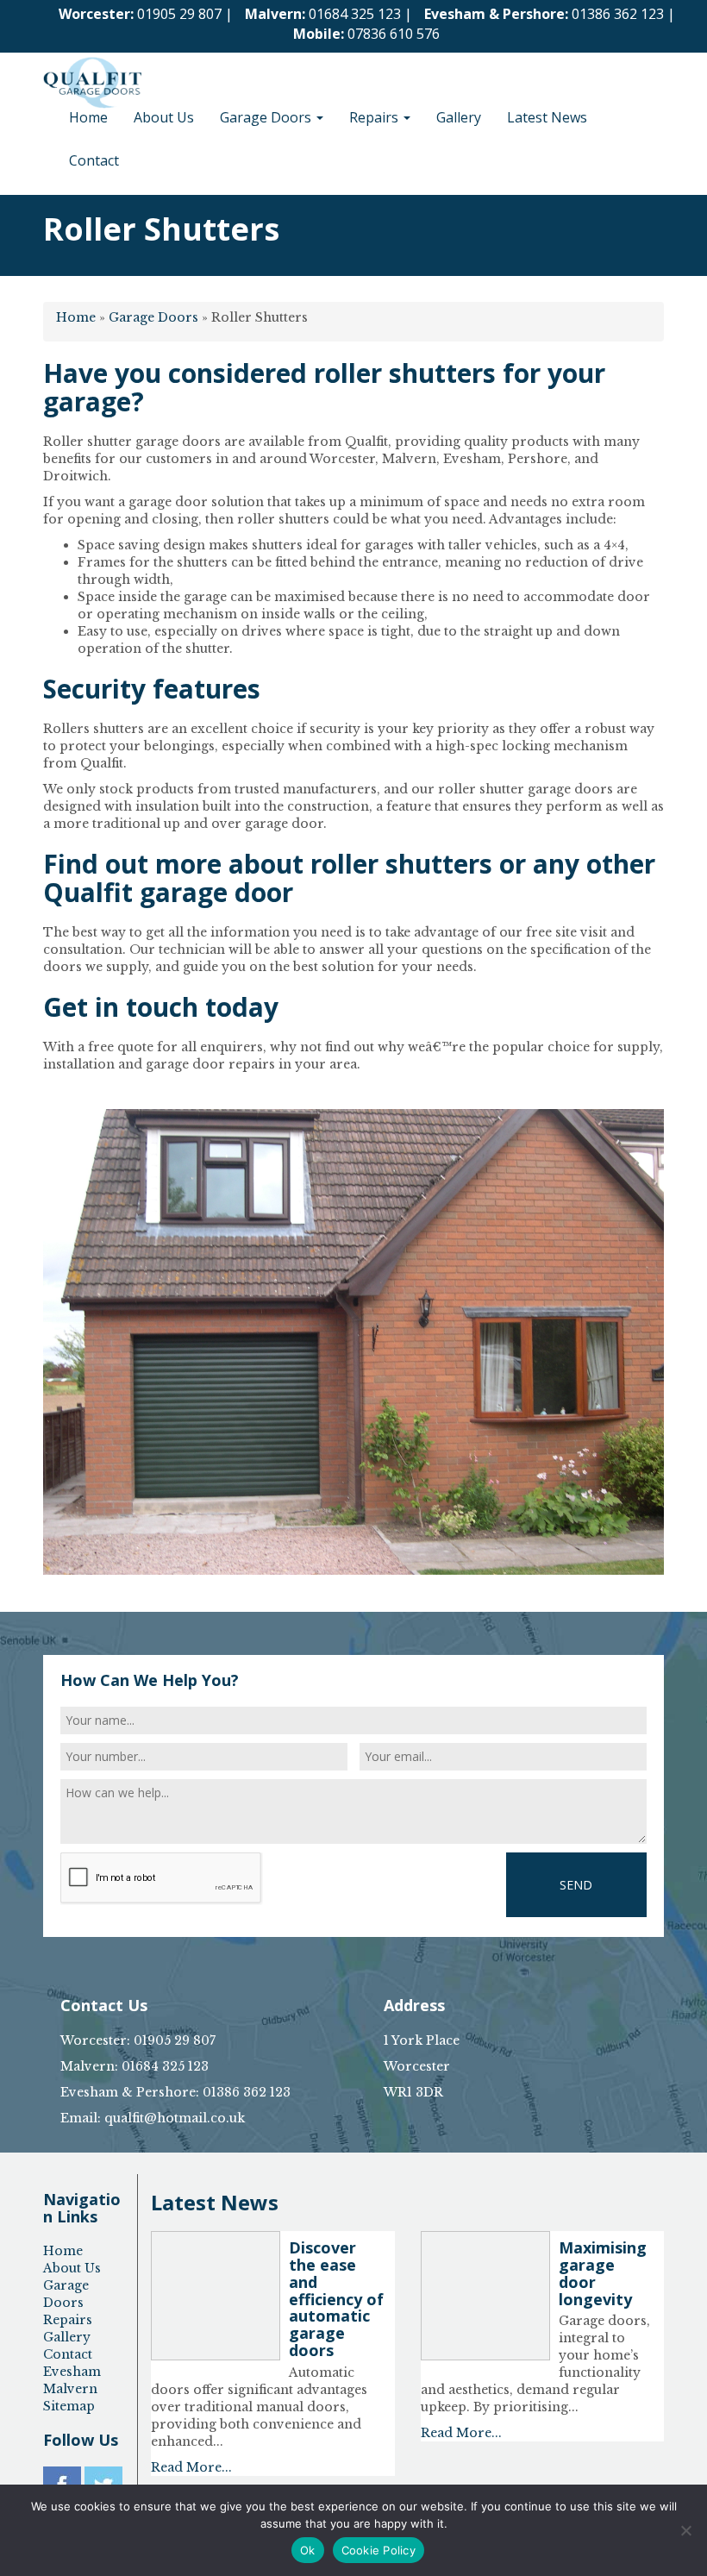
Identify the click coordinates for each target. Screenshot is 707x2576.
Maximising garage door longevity (603, 2273)
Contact (94, 160)
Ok (308, 2550)
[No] (685, 2530)
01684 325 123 (355, 14)
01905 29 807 (179, 14)
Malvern (70, 2389)
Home (88, 117)
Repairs (375, 117)
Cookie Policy (379, 2550)
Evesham (72, 2372)
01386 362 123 (618, 14)
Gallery (459, 117)
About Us (164, 117)
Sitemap (69, 2406)
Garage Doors (267, 117)
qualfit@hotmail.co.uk (175, 2118)
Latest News (547, 117)
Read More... (191, 2467)
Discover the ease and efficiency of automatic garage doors (336, 2299)
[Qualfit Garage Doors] (92, 74)
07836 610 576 (394, 34)
